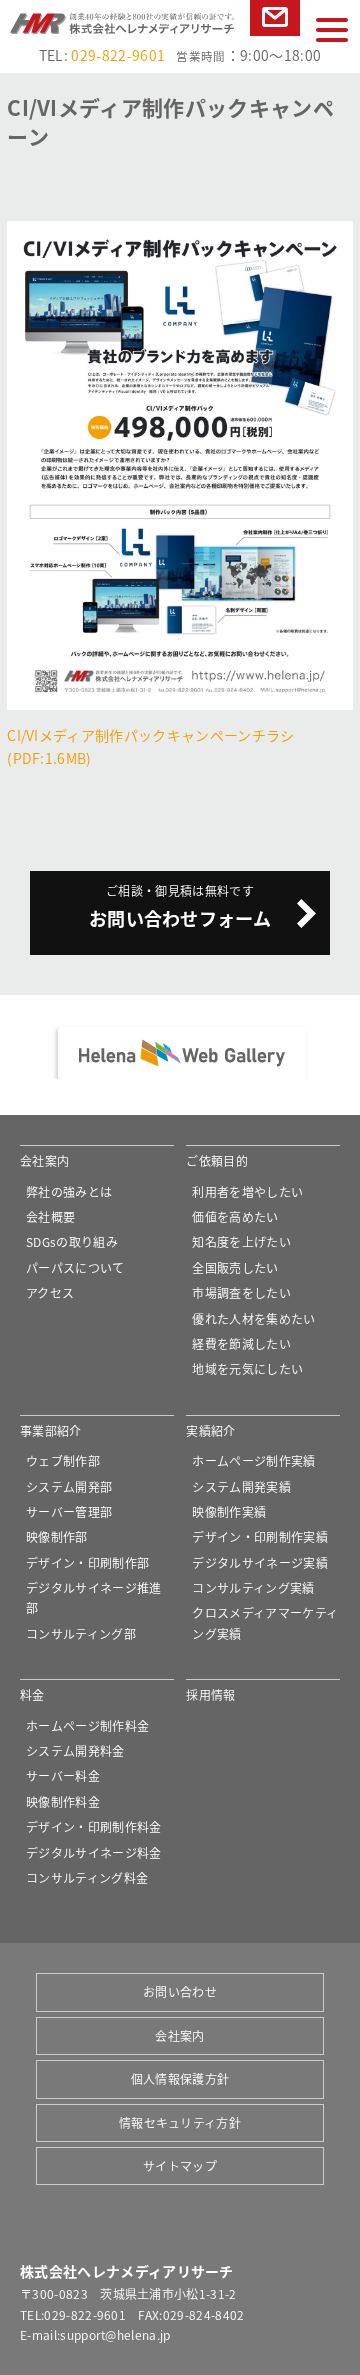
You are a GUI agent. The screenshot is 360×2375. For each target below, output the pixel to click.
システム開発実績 (241, 1486)
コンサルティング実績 (253, 1587)
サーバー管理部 (69, 1511)
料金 (32, 1694)
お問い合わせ (274, 35)
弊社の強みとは (69, 1191)
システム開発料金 (75, 1750)
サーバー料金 (63, 1775)
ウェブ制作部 (63, 1460)
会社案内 (44, 1160)
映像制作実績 (229, 1511)
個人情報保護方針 (180, 2078)
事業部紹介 (51, 1430)
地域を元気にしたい (247, 1368)
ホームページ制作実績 (253, 1460)
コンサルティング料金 (87, 1877)
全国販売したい (235, 1267)
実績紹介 (210, 1430)
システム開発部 (69, 1486)
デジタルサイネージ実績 (260, 1562)
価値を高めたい (235, 1216)
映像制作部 (57, 1536)
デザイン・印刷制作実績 (260, 1536)
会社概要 (50, 1216)
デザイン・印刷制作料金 (94, 1826)
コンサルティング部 (81, 1633)
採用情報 (210, 1694)
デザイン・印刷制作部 (87, 1562)
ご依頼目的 (217, 1160)
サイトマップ (180, 2165)
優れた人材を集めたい (253, 1318)
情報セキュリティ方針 (180, 2122)
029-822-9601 (118, 55)
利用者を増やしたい (247, 1191)
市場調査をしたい (241, 1292)
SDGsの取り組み (72, 1241)
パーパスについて (75, 1267)
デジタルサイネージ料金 (94, 1852)
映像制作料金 (63, 1801)
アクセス (50, 1292)
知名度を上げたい (241, 1241)
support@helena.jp (115, 2334)
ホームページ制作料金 (87, 1725)
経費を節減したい (241, 1343)
